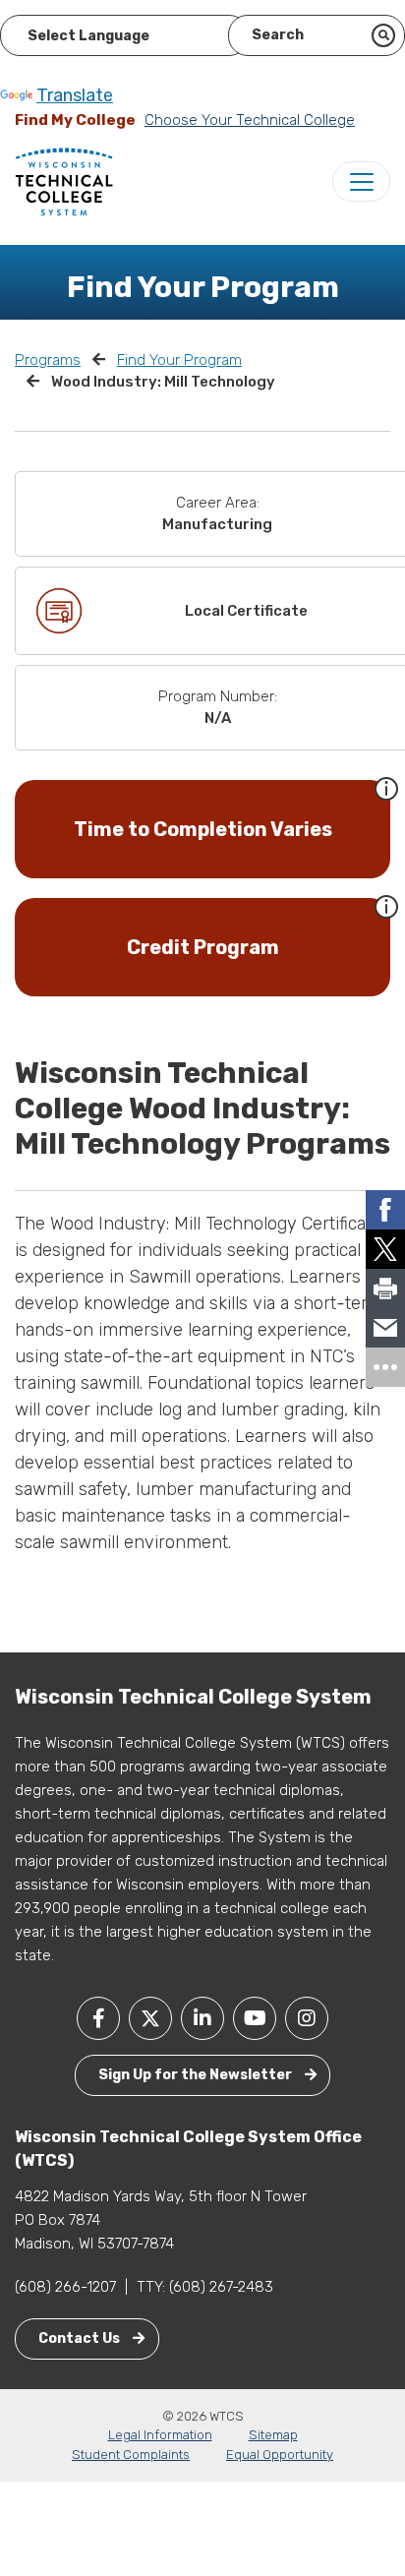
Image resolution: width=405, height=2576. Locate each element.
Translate (75, 95)
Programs (48, 360)
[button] (386, 787)
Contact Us (81, 2338)
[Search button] (383, 35)
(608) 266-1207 (65, 2287)
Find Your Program (179, 360)
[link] (385, 1210)
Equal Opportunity (280, 2455)
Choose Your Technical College (250, 120)
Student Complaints (131, 2455)
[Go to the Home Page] (64, 181)
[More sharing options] (385, 1367)
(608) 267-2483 (221, 2287)
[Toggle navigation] (361, 181)
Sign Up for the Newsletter (197, 2075)
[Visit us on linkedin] (202, 2018)
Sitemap (273, 2435)
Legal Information (160, 2435)
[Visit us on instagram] (307, 2018)
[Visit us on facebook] (98, 2018)
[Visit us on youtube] (255, 2018)
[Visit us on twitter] (150, 2018)
